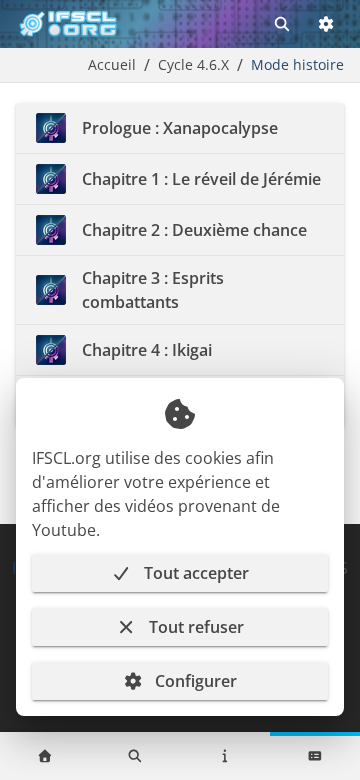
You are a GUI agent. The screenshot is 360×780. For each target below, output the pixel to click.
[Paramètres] (326, 24)
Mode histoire (297, 64)
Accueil (112, 64)
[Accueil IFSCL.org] (68, 24)
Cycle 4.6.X (193, 64)
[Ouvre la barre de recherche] (282, 24)
